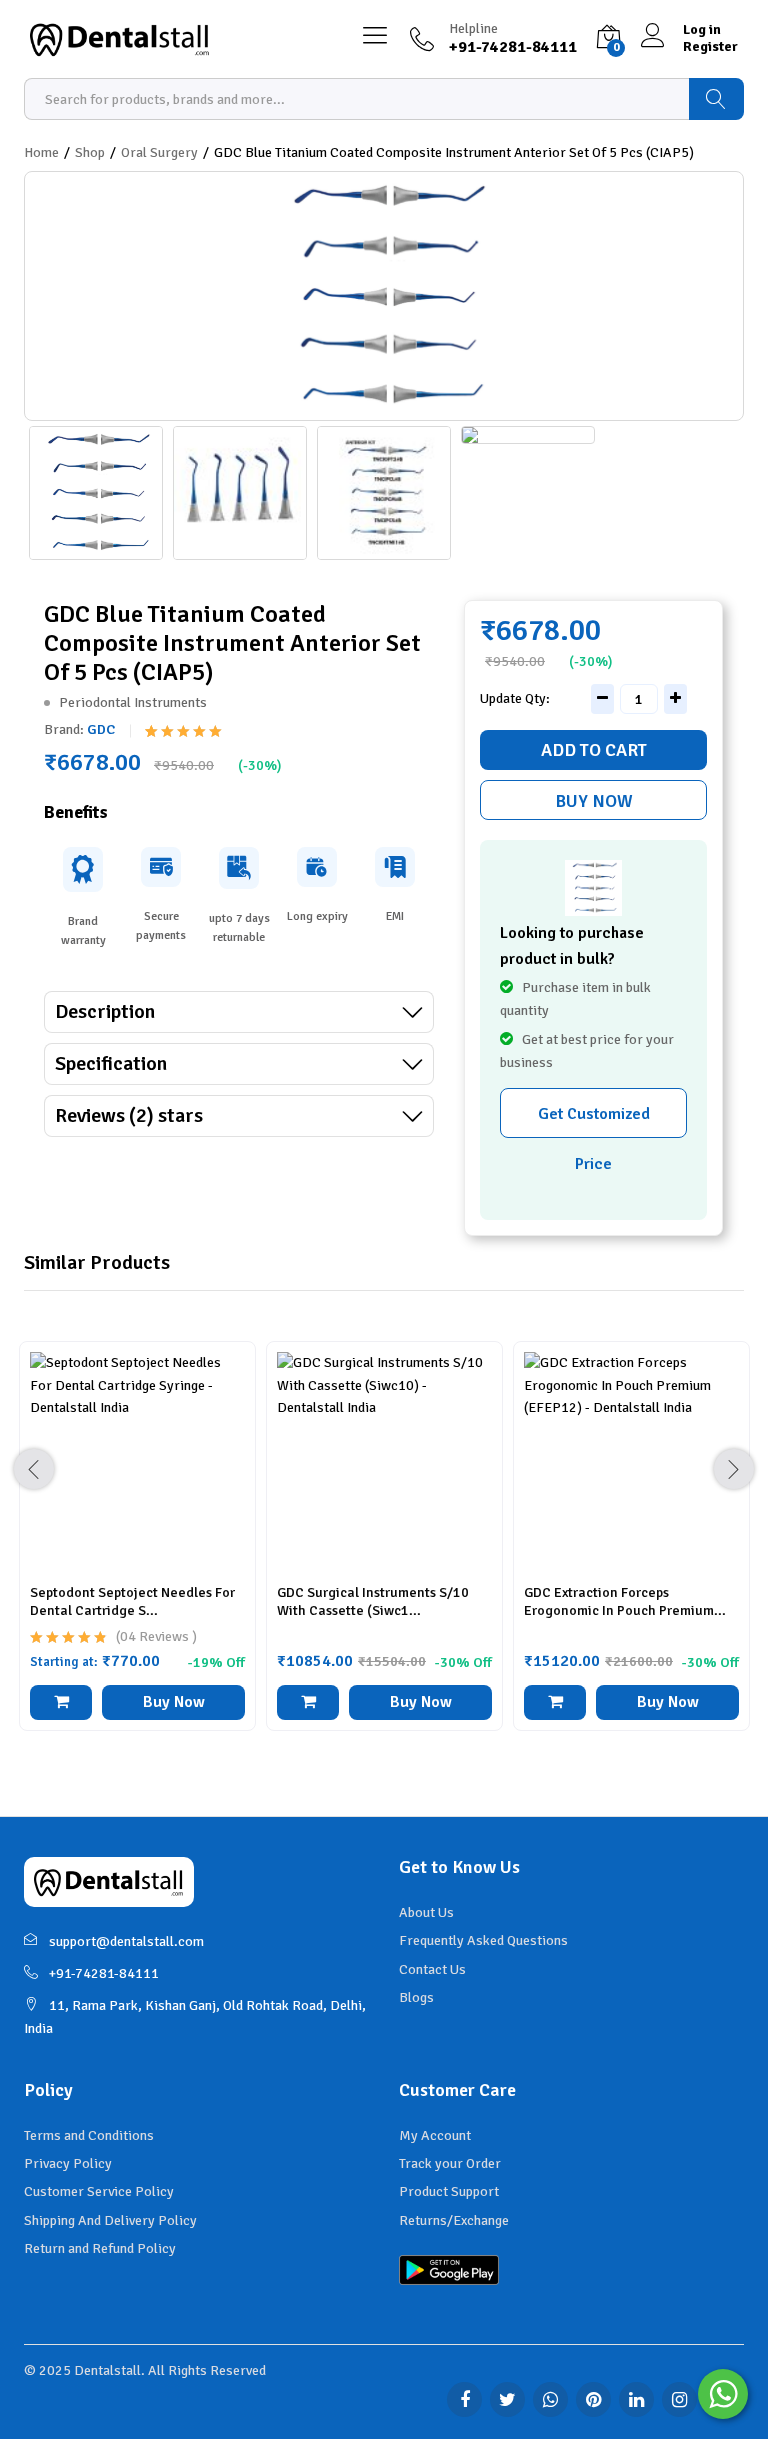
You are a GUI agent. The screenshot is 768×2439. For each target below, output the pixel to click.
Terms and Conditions (89, 2135)
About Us (426, 1912)
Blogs (416, 1997)
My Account (435, 2135)
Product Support (449, 2191)
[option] (137, 1551)
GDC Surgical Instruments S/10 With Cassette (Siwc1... (373, 1601)
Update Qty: (515, 699)
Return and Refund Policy (100, 2248)
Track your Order (450, 2163)
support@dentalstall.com (126, 1941)
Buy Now (594, 801)
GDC (101, 729)
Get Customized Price (594, 1121)
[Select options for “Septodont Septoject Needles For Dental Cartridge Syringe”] (61, 1702)
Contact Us (432, 1969)
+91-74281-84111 (104, 1973)
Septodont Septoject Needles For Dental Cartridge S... (132, 1601)
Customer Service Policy (99, 2191)
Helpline (473, 29)
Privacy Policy (68, 2163)
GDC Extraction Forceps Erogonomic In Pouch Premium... (625, 1601)
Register (710, 47)
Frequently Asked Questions (483, 1940)
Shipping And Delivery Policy (110, 2220)
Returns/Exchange (454, 2220)
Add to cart (594, 750)
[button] (308, 1702)
